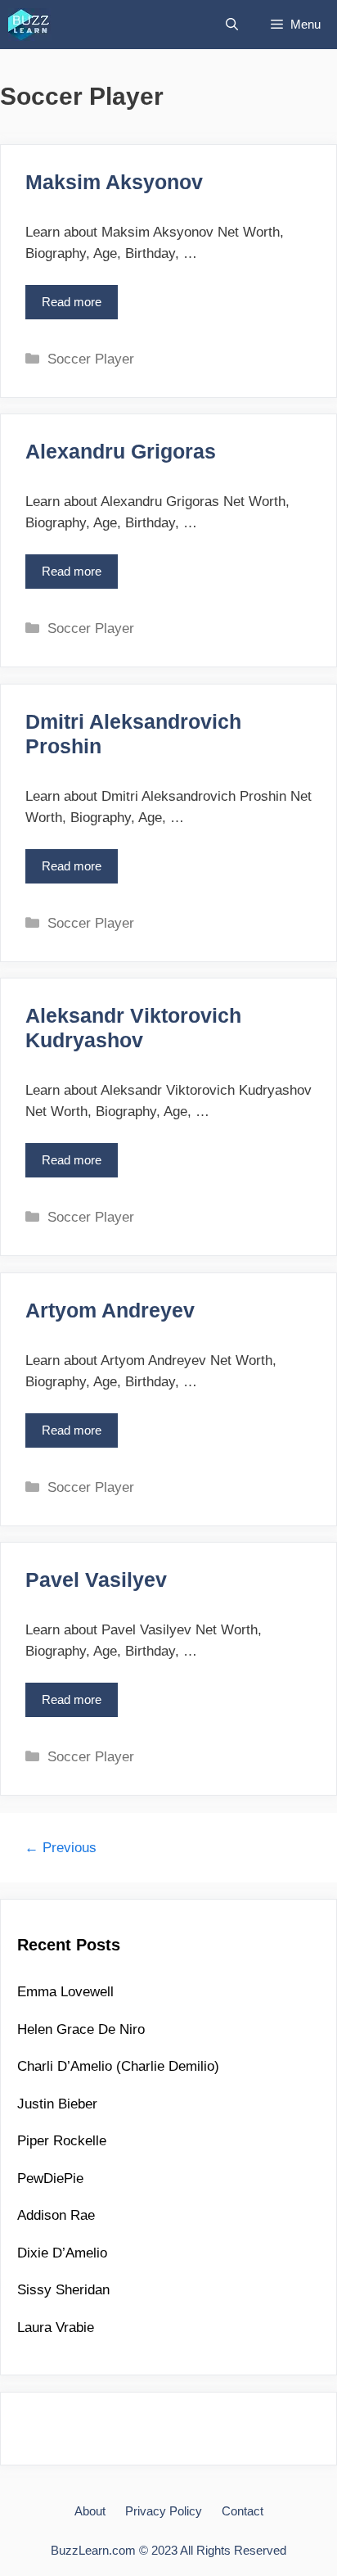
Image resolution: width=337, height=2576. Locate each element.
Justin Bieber (57, 2104)
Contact (243, 2511)
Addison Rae (56, 2215)
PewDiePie (50, 2178)
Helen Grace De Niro (81, 2029)
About (90, 2511)
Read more (77, 307)
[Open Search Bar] (232, 25)
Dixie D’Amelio (62, 2253)
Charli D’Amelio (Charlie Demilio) (118, 2066)
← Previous (61, 1848)
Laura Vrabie (56, 2327)
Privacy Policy (164, 2511)
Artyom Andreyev (110, 1310)
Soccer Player (91, 359)
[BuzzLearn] (30, 25)
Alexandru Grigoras (121, 451)
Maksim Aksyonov (114, 182)
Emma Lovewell (65, 1992)
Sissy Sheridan (63, 2290)
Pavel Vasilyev (96, 1579)
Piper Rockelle (62, 2141)
